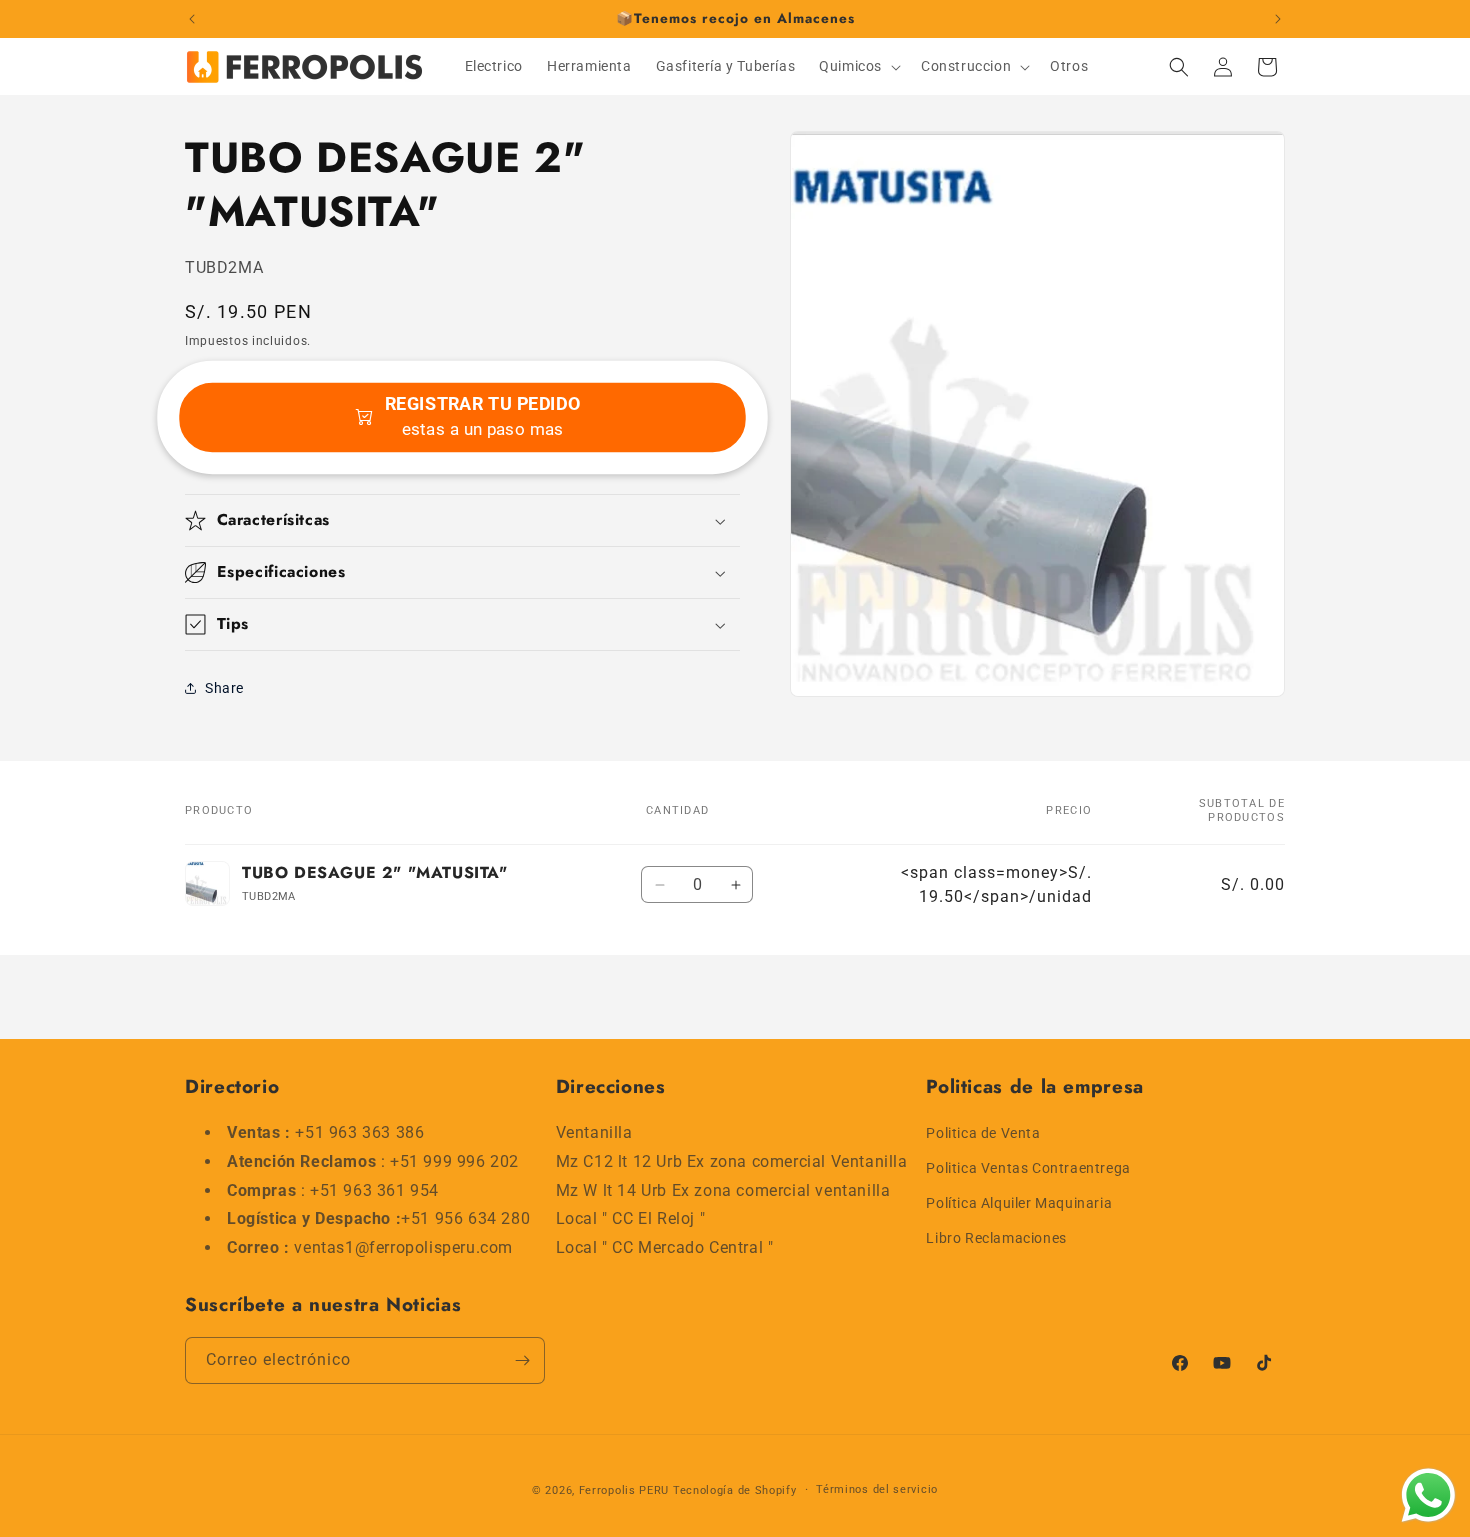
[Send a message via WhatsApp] (1428, 1495)
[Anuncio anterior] (192, 19)
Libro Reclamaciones (996, 1239)
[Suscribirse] (522, 1360)
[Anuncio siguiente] (1278, 19)
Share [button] (224, 688)
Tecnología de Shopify (735, 1490)
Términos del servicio (877, 1489)
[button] (858, 66)
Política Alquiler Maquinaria (1019, 1203)
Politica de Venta (983, 1133)
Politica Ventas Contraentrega (1028, 1168)
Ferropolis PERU (624, 1490)
